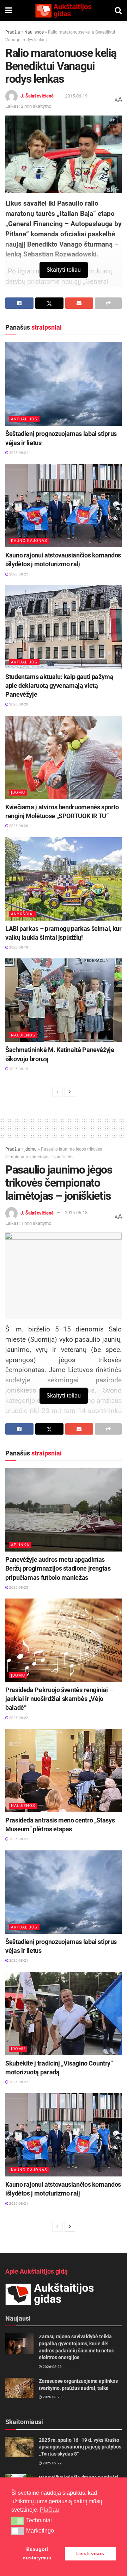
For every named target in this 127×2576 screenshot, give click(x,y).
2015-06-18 (76, 1213)
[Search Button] (118, 11)
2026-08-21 (18, 453)
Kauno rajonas (29, 541)
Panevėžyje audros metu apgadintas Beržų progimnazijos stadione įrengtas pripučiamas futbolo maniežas (58, 1568)
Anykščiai (22, 914)
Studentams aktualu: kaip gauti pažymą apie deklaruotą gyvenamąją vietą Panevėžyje (59, 686)
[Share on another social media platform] (108, 303)
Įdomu (18, 793)
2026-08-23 (18, 1587)
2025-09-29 (52, 2463)
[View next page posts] (70, 1092)
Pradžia (13, 32)
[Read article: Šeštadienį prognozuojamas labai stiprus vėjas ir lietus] (64, 384)
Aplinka (20, 1545)
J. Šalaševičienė (37, 96)
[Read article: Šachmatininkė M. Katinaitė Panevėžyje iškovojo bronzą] (64, 1000)
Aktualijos (24, 419)
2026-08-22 (18, 1718)
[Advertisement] (64, 1127)
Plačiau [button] (49, 2510)
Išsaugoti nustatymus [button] (37, 2553)
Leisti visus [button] (90, 2553)
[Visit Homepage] (63, 11)
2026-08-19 (18, 947)
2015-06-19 (76, 96)
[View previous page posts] (58, 1092)
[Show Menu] (9, 11)
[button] (18, 2521)
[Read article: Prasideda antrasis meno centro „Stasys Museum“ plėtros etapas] (64, 1771)
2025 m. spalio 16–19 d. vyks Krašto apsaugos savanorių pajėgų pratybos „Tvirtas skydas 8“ (80, 2447)
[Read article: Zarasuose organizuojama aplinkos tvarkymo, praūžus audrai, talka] (19, 2388)
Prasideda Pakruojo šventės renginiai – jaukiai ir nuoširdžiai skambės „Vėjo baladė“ (59, 1699)
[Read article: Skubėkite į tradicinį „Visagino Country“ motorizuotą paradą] (64, 2014)
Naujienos (34, 32)
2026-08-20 (18, 704)
